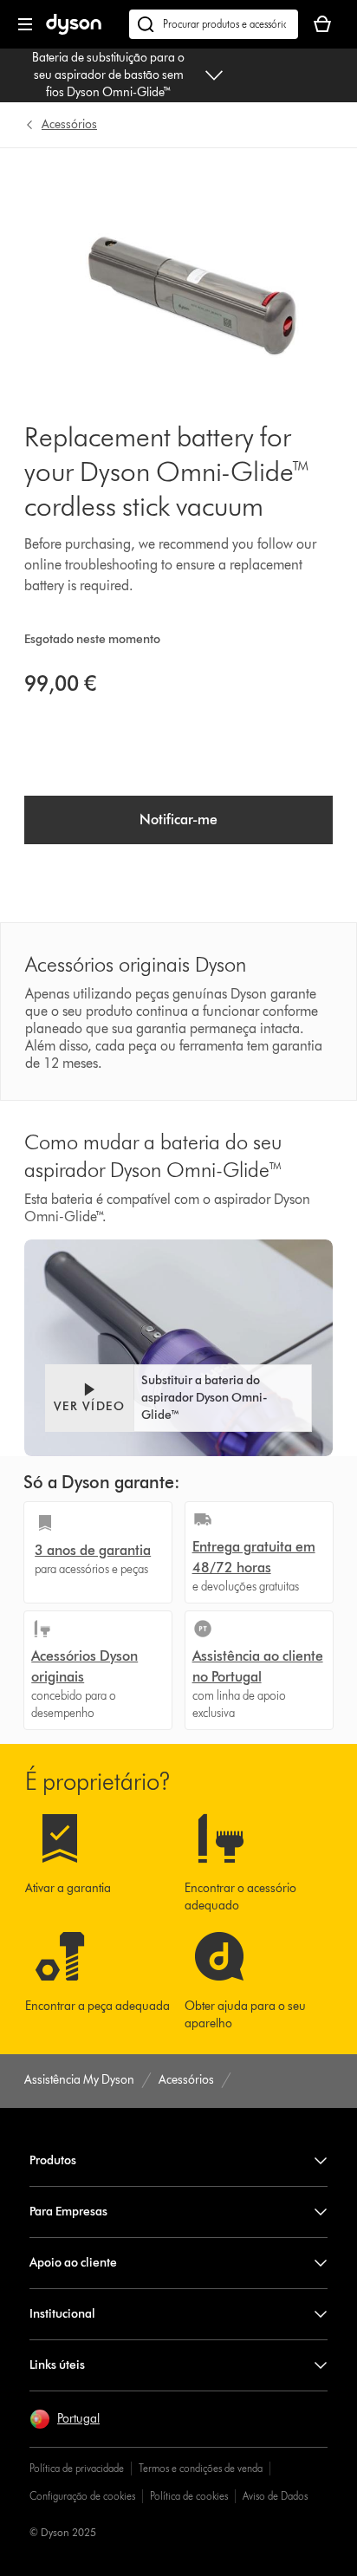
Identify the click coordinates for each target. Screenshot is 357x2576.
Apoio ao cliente (73, 2263)
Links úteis (57, 2365)
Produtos (53, 2160)
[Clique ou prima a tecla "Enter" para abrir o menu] (25, 24)
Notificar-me (178, 820)
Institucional (62, 2314)
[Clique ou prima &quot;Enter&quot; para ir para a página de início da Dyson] (74, 31)
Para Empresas (68, 2212)
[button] (178, 1398)
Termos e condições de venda (201, 2468)
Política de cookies (189, 2496)
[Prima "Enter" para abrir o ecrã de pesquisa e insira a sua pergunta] (214, 24)
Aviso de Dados (275, 2496)
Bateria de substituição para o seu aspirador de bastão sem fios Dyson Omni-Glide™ (108, 75)
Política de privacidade (77, 2468)
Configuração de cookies (82, 2496)
